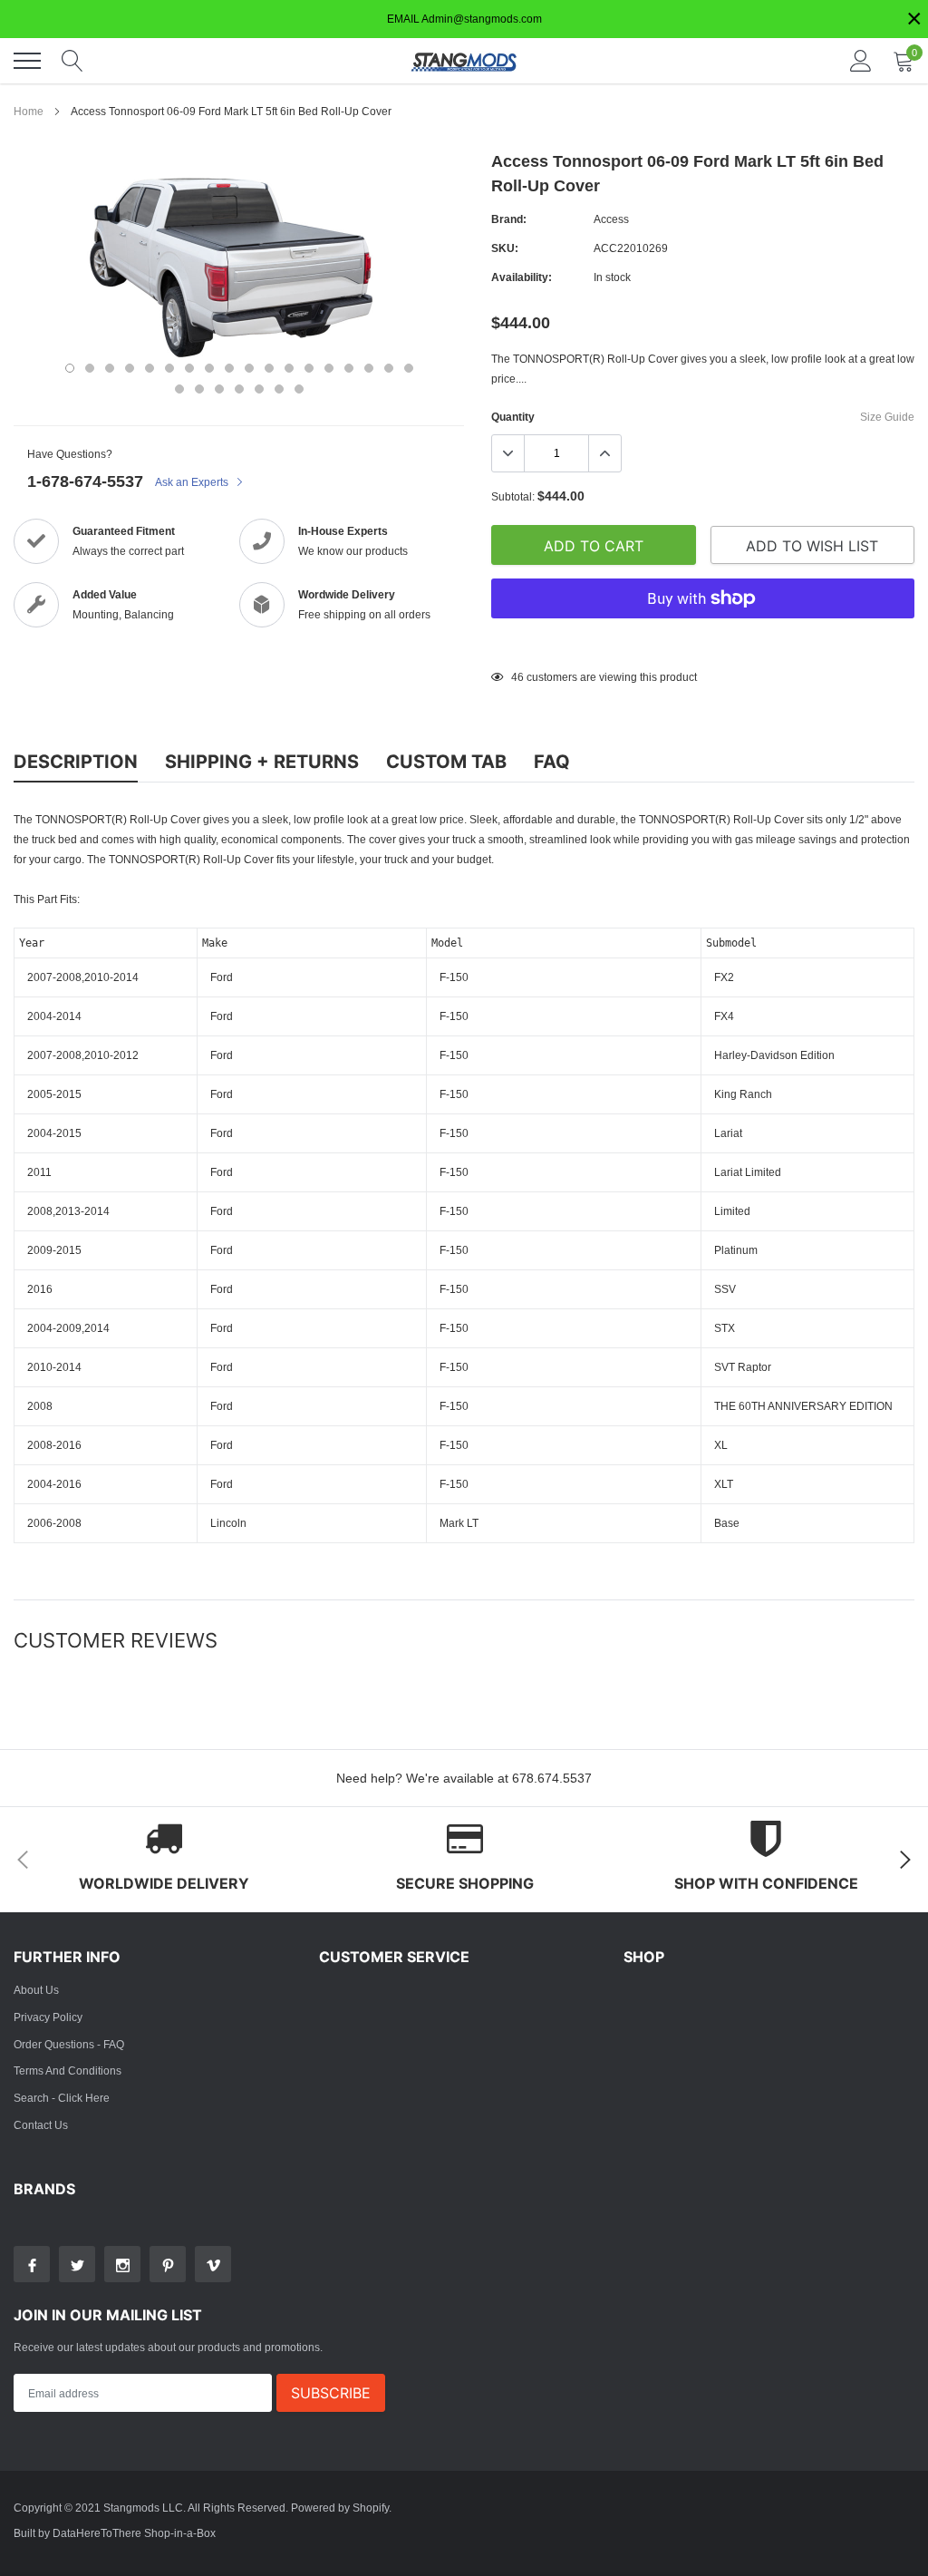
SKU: (505, 248)
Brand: (509, 219)
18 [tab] (409, 368)
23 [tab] (259, 389)
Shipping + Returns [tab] (262, 762)
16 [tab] (369, 368)
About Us (36, 1990)
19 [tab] (179, 389)
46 (517, 677)
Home (29, 111)
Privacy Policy (48, 2017)
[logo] (464, 61)
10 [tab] (249, 368)
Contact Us (41, 2125)
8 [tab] (209, 368)
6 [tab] (169, 368)
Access (611, 219)
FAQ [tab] (552, 762)
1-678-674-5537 (85, 481)
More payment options (703, 643)
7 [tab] (189, 368)
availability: (522, 277)
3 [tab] (110, 368)
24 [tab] (279, 389)
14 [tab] (329, 368)
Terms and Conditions (68, 2071)
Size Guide (887, 417)
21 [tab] (219, 389)
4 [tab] (130, 368)
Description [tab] (76, 762)
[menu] (27, 61)
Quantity (513, 417)
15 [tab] (349, 368)
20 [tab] (199, 389)
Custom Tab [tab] (446, 762)
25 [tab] (299, 389)
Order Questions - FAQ (69, 2044)
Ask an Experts (193, 482)
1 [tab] (70, 368)
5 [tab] (150, 368)
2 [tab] (90, 368)
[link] (32, 2264)
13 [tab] (309, 368)
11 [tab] (269, 368)
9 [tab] (229, 368)
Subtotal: (513, 496)
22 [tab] (239, 389)
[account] (861, 60)
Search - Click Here (62, 2098)
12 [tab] (289, 368)
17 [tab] (389, 368)
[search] (72, 61)
